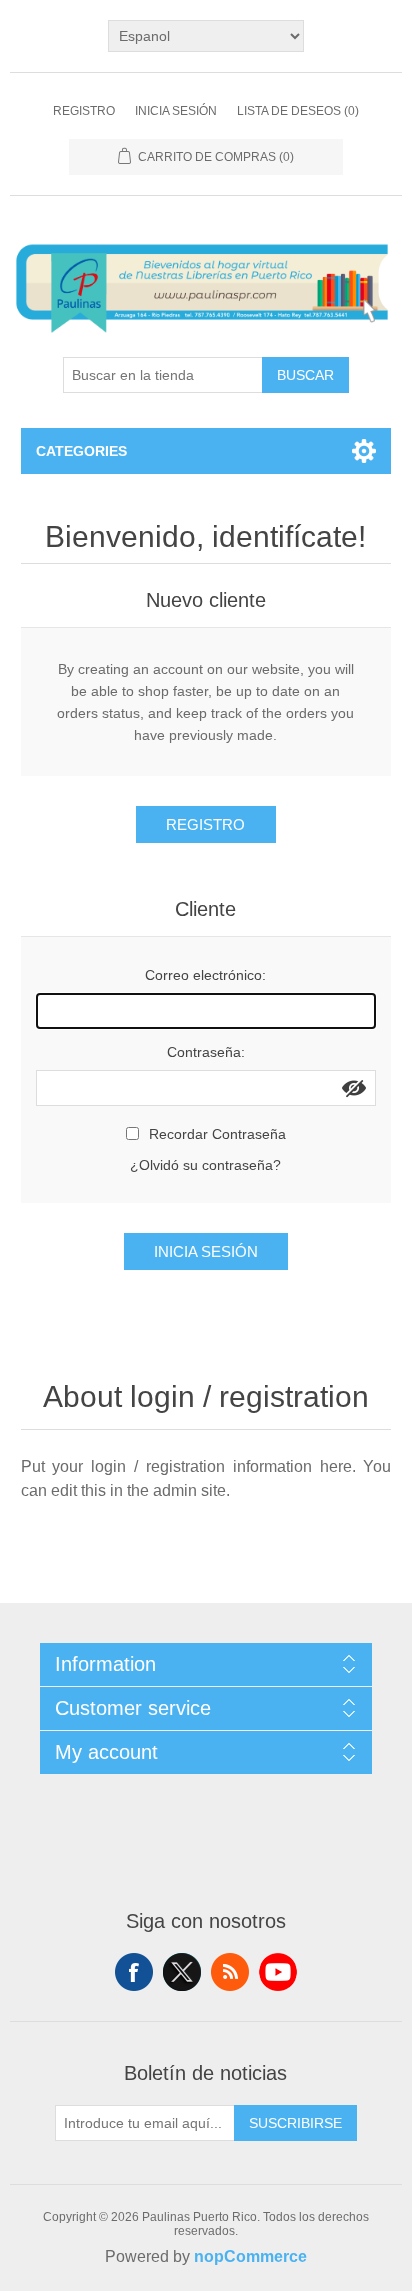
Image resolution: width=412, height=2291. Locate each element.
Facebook (134, 1972)
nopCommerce (250, 2256)
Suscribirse (295, 2123)
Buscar (305, 375)
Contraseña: (206, 1052)
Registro (84, 111)
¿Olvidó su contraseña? (205, 1165)
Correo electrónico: (205, 975)
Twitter (182, 1972)
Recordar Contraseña (217, 1134)
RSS (230, 1972)
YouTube (278, 1972)
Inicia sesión (176, 111)
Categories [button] (81, 451)
